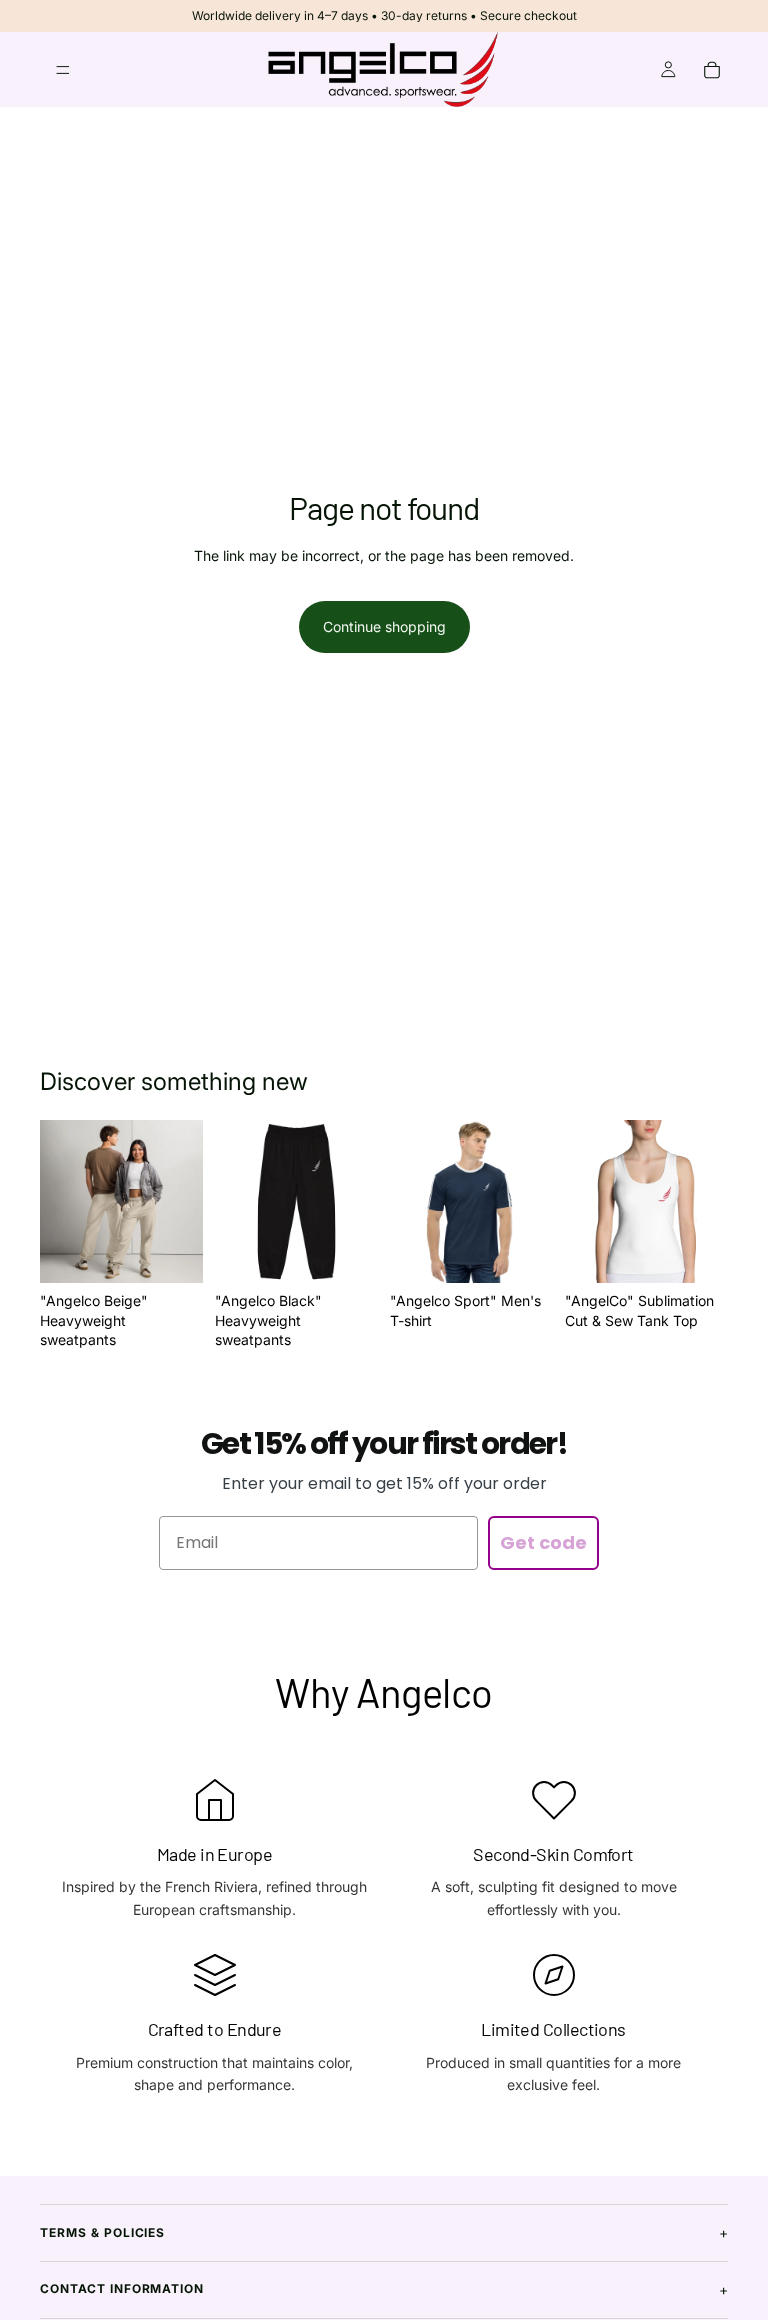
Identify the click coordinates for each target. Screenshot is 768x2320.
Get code (543, 1542)
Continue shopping (384, 626)
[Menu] (63, 70)
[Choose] (172, 1252)
